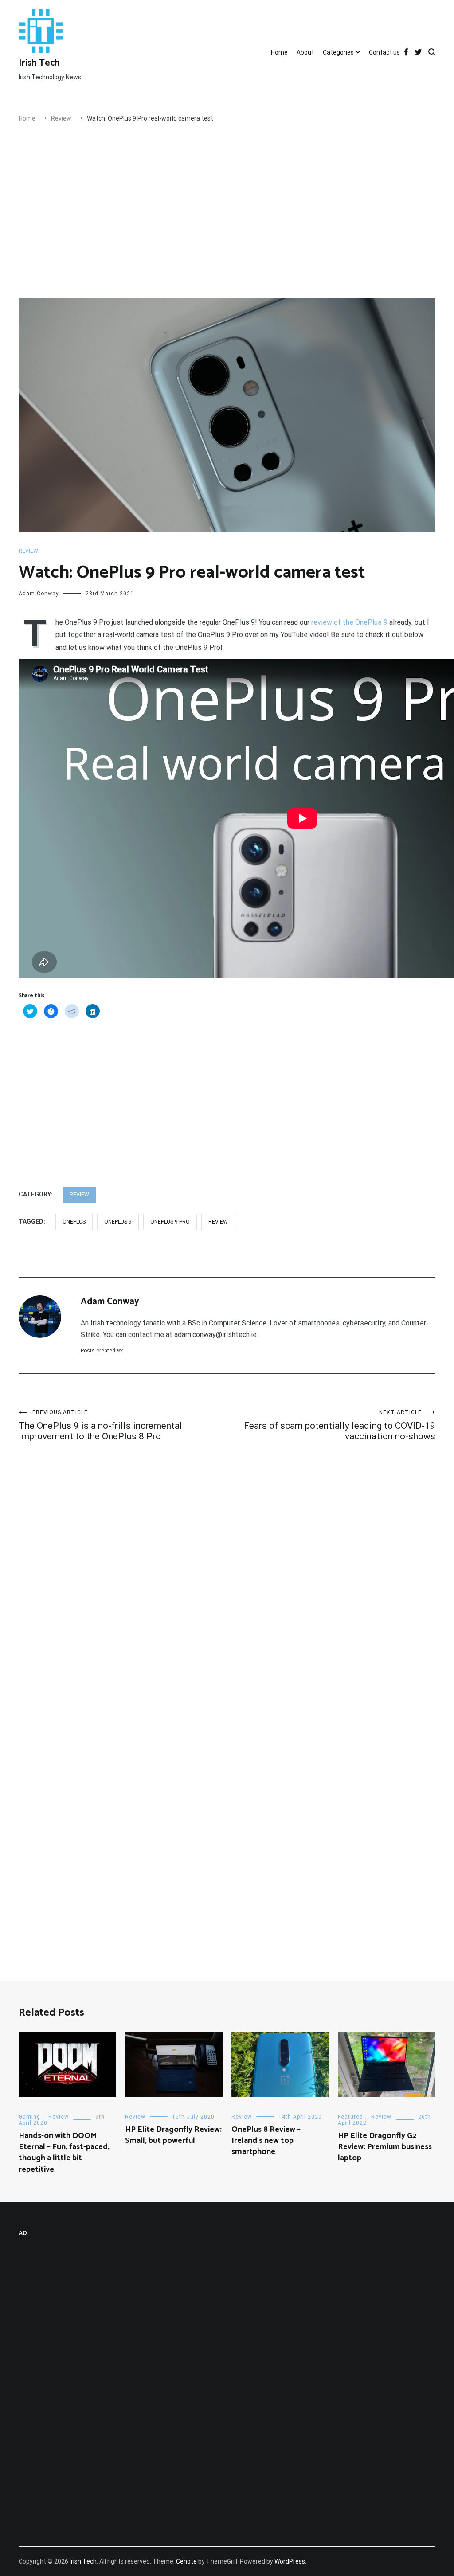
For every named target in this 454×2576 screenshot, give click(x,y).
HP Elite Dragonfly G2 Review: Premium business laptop (385, 2147)
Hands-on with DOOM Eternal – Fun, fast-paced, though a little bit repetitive (64, 2153)
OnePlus (74, 1222)
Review (28, 551)
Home (279, 52)
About (305, 52)
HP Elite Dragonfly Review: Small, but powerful (173, 2135)
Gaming (29, 2117)
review (218, 1222)
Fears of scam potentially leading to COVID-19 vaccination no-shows (340, 1425)
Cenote (186, 2561)
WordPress (290, 2561)
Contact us (384, 52)
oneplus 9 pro (170, 1222)
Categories (338, 52)
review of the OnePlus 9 (349, 622)
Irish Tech (39, 63)
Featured (350, 2117)
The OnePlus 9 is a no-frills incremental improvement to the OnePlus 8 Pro (100, 1425)
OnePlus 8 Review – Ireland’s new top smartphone (266, 2141)
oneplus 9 (118, 1222)
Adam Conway (39, 594)
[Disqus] (227, 1587)
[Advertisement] (227, 232)
